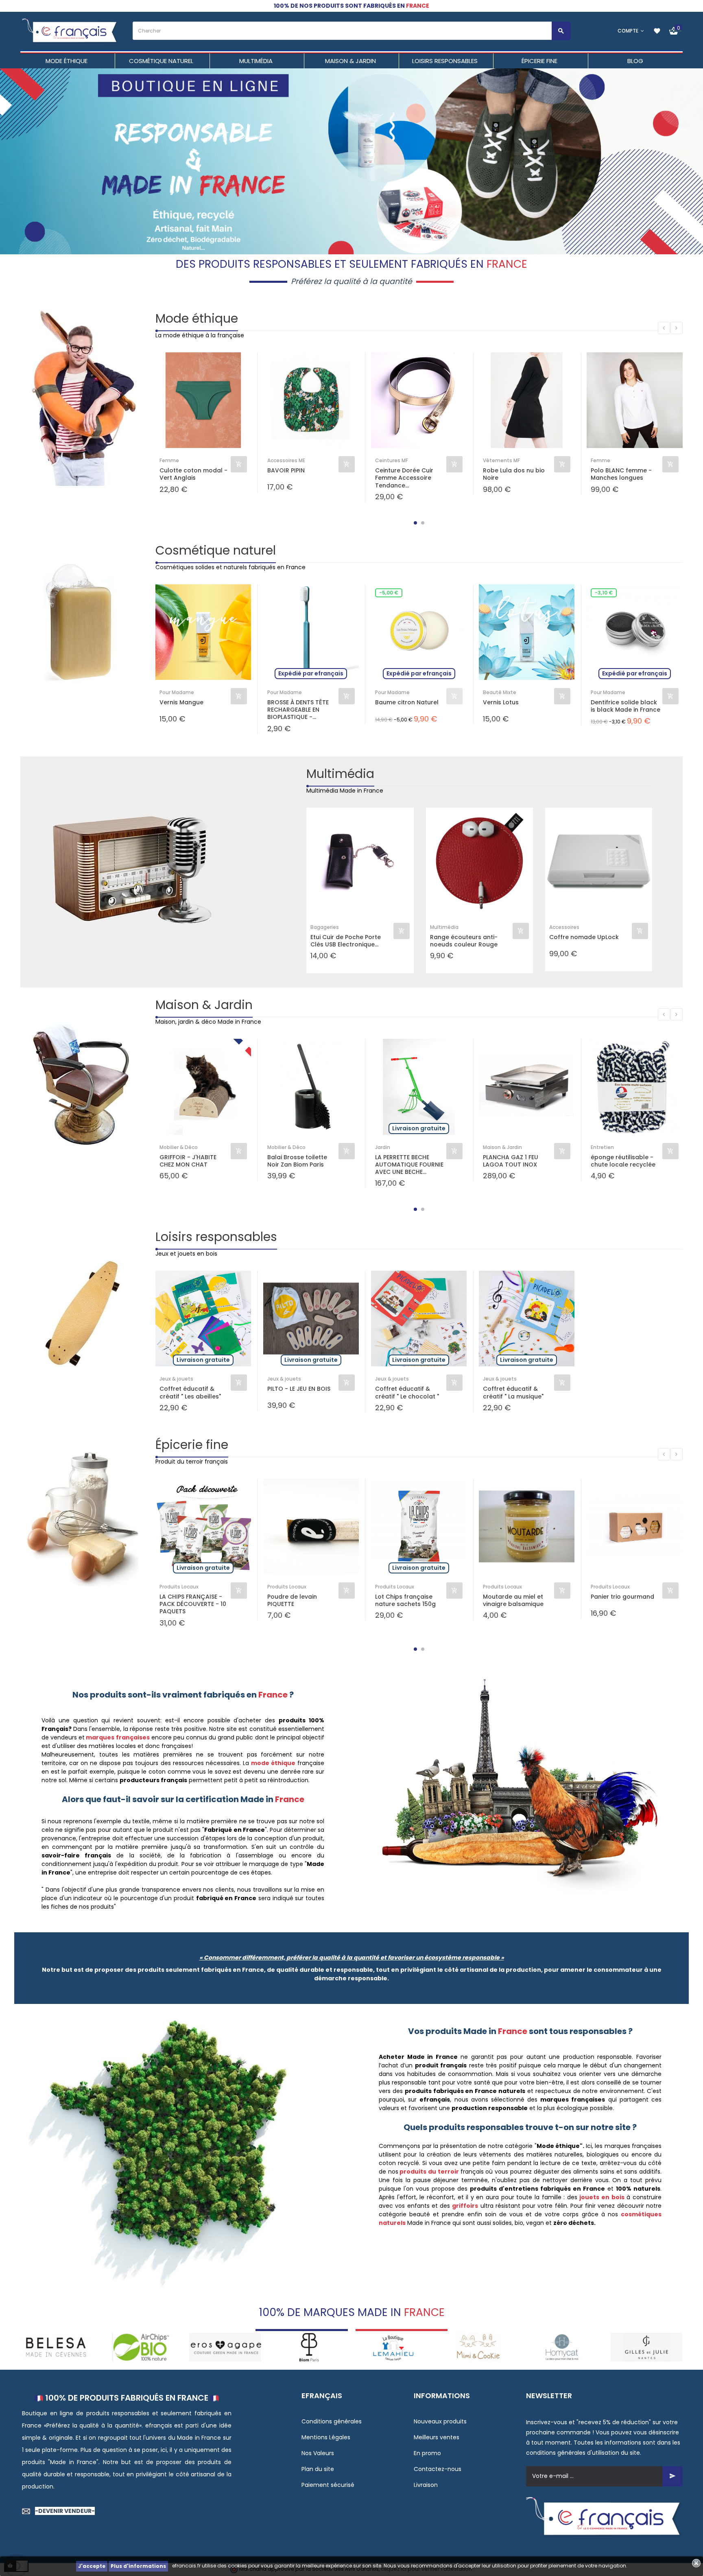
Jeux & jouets (176, 1379)
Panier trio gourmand (622, 1597)
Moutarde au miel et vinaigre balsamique (513, 1600)
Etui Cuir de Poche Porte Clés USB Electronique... (346, 941)
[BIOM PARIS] (225, 2347)
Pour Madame (177, 692)
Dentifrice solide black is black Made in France (625, 706)
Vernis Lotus (501, 702)
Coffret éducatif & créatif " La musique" (513, 1392)
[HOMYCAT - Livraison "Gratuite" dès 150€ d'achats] (478, 2347)
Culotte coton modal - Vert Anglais (193, 474)
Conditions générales (332, 2421)
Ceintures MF (392, 460)
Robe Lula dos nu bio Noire (514, 474)
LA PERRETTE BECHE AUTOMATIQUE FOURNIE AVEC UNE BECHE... (409, 1165)
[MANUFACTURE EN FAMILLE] (647, 2347)
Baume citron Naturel (407, 702)
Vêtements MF (501, 460)
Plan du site (318, 2469)
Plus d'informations (138, 2566)
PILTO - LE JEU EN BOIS (299, 1389)
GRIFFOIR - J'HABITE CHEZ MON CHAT (188, 1161)
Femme (169, 460)
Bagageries (325, 927)
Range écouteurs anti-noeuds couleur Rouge (464, 941)
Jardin (383, 1147)
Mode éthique (197, 318)
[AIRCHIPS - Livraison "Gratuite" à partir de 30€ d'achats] (56, 2347)
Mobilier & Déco (179, 1147)
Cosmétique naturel (216, 550)
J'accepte (92, 2566)
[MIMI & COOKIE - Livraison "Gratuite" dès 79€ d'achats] (394, 2347)
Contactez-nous (438, 2469)
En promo (427, 2453)
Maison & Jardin (204, 1005)
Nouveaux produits (440, 2421)
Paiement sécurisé (328, 2485)
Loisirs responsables (216, 1237)
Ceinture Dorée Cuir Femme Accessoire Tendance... (404, 478)
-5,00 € (389, 593)
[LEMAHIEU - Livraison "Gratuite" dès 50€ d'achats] (309, 2347)
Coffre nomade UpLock (584, 937)
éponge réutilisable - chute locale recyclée (623, 1161)
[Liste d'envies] (657, 31)
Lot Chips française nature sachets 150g (405, 1600)
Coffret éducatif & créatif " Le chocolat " (407, 1392)
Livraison (426, 2485)
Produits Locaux (179, 1587)
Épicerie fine (192, 1445)
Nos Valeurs (318, 2453)
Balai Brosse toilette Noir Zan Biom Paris (297, 1161)
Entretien (602, 1147)
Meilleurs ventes (437, 2437)
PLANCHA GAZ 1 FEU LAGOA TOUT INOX (511, 1161)
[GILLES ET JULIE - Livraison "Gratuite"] (562, 2347)
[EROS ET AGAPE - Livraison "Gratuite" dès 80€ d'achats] (141, 2347)
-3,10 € (604, 593)
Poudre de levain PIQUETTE (292, 1600)
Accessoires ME (286, 460)
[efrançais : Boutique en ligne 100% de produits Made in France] (70, 31)
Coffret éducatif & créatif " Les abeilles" (190, 1392)
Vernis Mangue (181, 702)
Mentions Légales (326, 2437)
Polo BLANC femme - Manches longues (621, 474)
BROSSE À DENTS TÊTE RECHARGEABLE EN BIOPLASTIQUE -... (298, 710)
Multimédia (340, 774)
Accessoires (564, 927)
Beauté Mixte (500, 692)
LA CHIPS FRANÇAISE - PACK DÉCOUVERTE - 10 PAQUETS (193, 1604)
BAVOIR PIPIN (286, 471)
